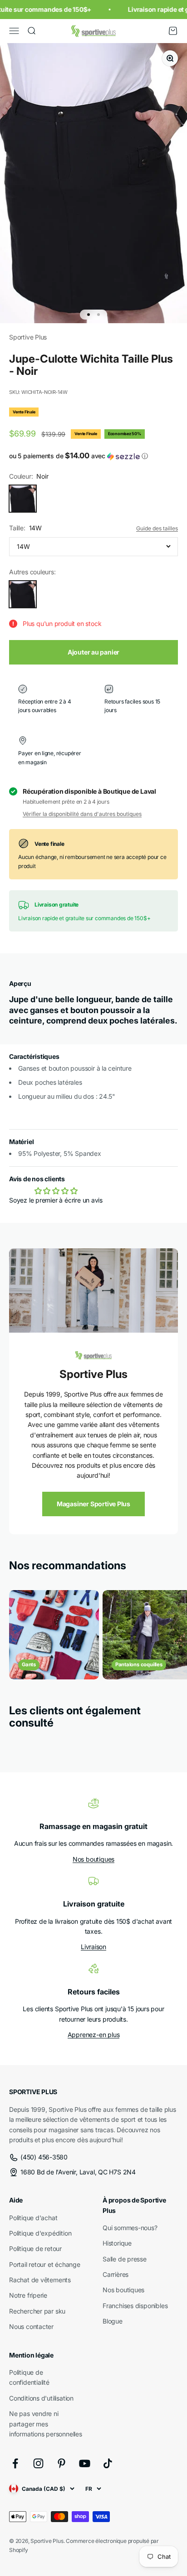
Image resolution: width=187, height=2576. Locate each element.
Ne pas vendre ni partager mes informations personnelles (46, 2424)
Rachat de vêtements (40, 2280)
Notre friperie (28, 2295)
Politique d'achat (33, 2218)
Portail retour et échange (45, 2264)
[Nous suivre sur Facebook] (15, 2463)
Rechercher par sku (37, 2311)
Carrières (116, 2274)
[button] (93, 456)
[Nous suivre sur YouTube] (85, 2463)
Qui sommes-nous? (130, 2228)
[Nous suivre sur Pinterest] (62, 2463)
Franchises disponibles (135, 2306)
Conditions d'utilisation (41, 2398)
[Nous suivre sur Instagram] (38, 2463)
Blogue (113, 2321)
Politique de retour (35, 2249)
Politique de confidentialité (29, 2377)
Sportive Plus (28, 337)
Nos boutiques (93, 1859)
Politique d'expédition (40, 2233)
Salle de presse (125, 2259)
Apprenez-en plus (94, 2035)
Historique (117, 2243)
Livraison (93, 1947)
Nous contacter (31, 2326)
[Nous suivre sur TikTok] (108, 2463)
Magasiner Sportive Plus (93, 1504)
